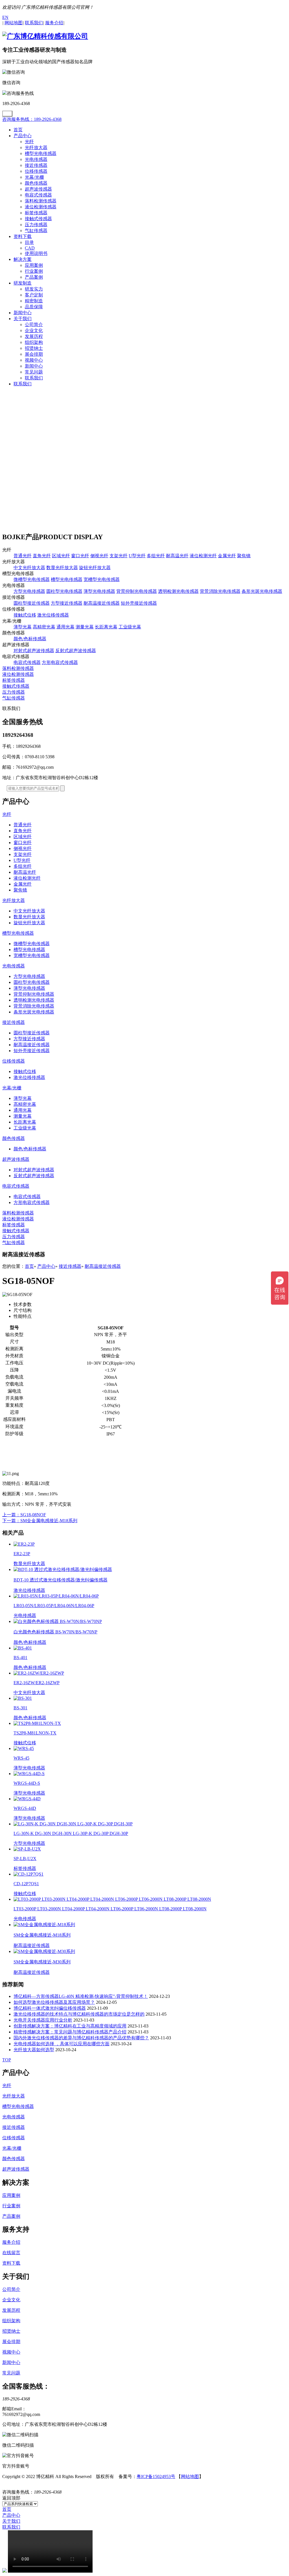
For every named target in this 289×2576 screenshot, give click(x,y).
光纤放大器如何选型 (34, 2050)
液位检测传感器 (41, 207)
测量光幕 (85, 627)
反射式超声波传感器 (76, 651)
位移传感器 (36, 171)
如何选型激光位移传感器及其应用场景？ (54, 2002)
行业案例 (34, 271)
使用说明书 (36, 253)
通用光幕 (65, 627)
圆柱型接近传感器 (32, 603)
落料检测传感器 (41, 201)
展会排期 (34, 354)
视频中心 (34, 360)
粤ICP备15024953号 (156, 2476)
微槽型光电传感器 (32, 579)
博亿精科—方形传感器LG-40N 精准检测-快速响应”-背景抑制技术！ (81, 1996)
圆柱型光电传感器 (64, 591)
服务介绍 (11, 2242)
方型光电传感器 (29, 591)
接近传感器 (36, 165)
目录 (29, 242)
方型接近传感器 (67, 603)
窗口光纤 (80, 556)
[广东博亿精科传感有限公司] (45, 36)
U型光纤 (137, 556)
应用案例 (34, 265)
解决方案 (23, 259)
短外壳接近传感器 (139, 603)
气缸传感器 (36, 230)
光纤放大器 (36, 148)
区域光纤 (61, 556)
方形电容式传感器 (60, 662)
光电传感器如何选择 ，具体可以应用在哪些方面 (62, 2044)
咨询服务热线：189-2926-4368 (32, 119)
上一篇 (24, 1515)
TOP (7, 2060)
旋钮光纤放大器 (95, 568)
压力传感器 (36, 225)
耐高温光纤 (177, 556)
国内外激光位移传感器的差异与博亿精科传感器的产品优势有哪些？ (81, 2038)
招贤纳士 (34, 348)
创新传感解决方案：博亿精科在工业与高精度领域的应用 (70, 2026)
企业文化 (34, 330)
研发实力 (34, 289)
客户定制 (34, 295)
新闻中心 (23, 313)
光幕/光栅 (34, 177)
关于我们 (23, 319)
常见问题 (34, 372)
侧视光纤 (99, 556)
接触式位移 (25, 615)
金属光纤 (227, 556)
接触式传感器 (38, 219)
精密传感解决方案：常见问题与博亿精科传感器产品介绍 (70, 2032)
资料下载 (23, 236)
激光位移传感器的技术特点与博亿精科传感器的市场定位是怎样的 (79, 2014)
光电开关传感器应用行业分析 (43, 2020)
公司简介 (34, 325)
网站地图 (190, 2476)
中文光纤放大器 (29, 568)
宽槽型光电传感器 (102, 579)
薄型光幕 (23, 627)
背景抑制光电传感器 (137, 591)
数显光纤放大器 (62, 568)
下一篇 (40, 1521)
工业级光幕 (130, 627)
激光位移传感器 (53, 615)
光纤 (29, 142)
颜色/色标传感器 (30, 639)
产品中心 (23, 136)
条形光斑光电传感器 (262, 591)
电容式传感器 (38, 195)
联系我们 (34, 378)
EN (5, 17)
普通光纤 (23, 556)
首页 (18, 130)
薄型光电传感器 (99, 591)
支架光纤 (119, 556)
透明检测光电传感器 (178, 591)
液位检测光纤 (203, 556)
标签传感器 (36, 213)
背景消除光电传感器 (220, 591)
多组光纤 (156, 556)
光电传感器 (36, 159)
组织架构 (34, 342)
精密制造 (34, 301)
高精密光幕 (44, 627)
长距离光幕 (106, 627)
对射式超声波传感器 (34, 651)
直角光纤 (42, 556)
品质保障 (34, 307)
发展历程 (34, 336)
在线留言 (11, 2253)
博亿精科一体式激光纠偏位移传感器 (50, 2008)
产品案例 (34, 277)
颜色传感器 (36, 183)
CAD (30, 248)
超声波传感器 (38, 189)
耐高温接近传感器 (102, 603)
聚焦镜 (244, 556)
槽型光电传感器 (41, 153)
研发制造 (23, 283)
